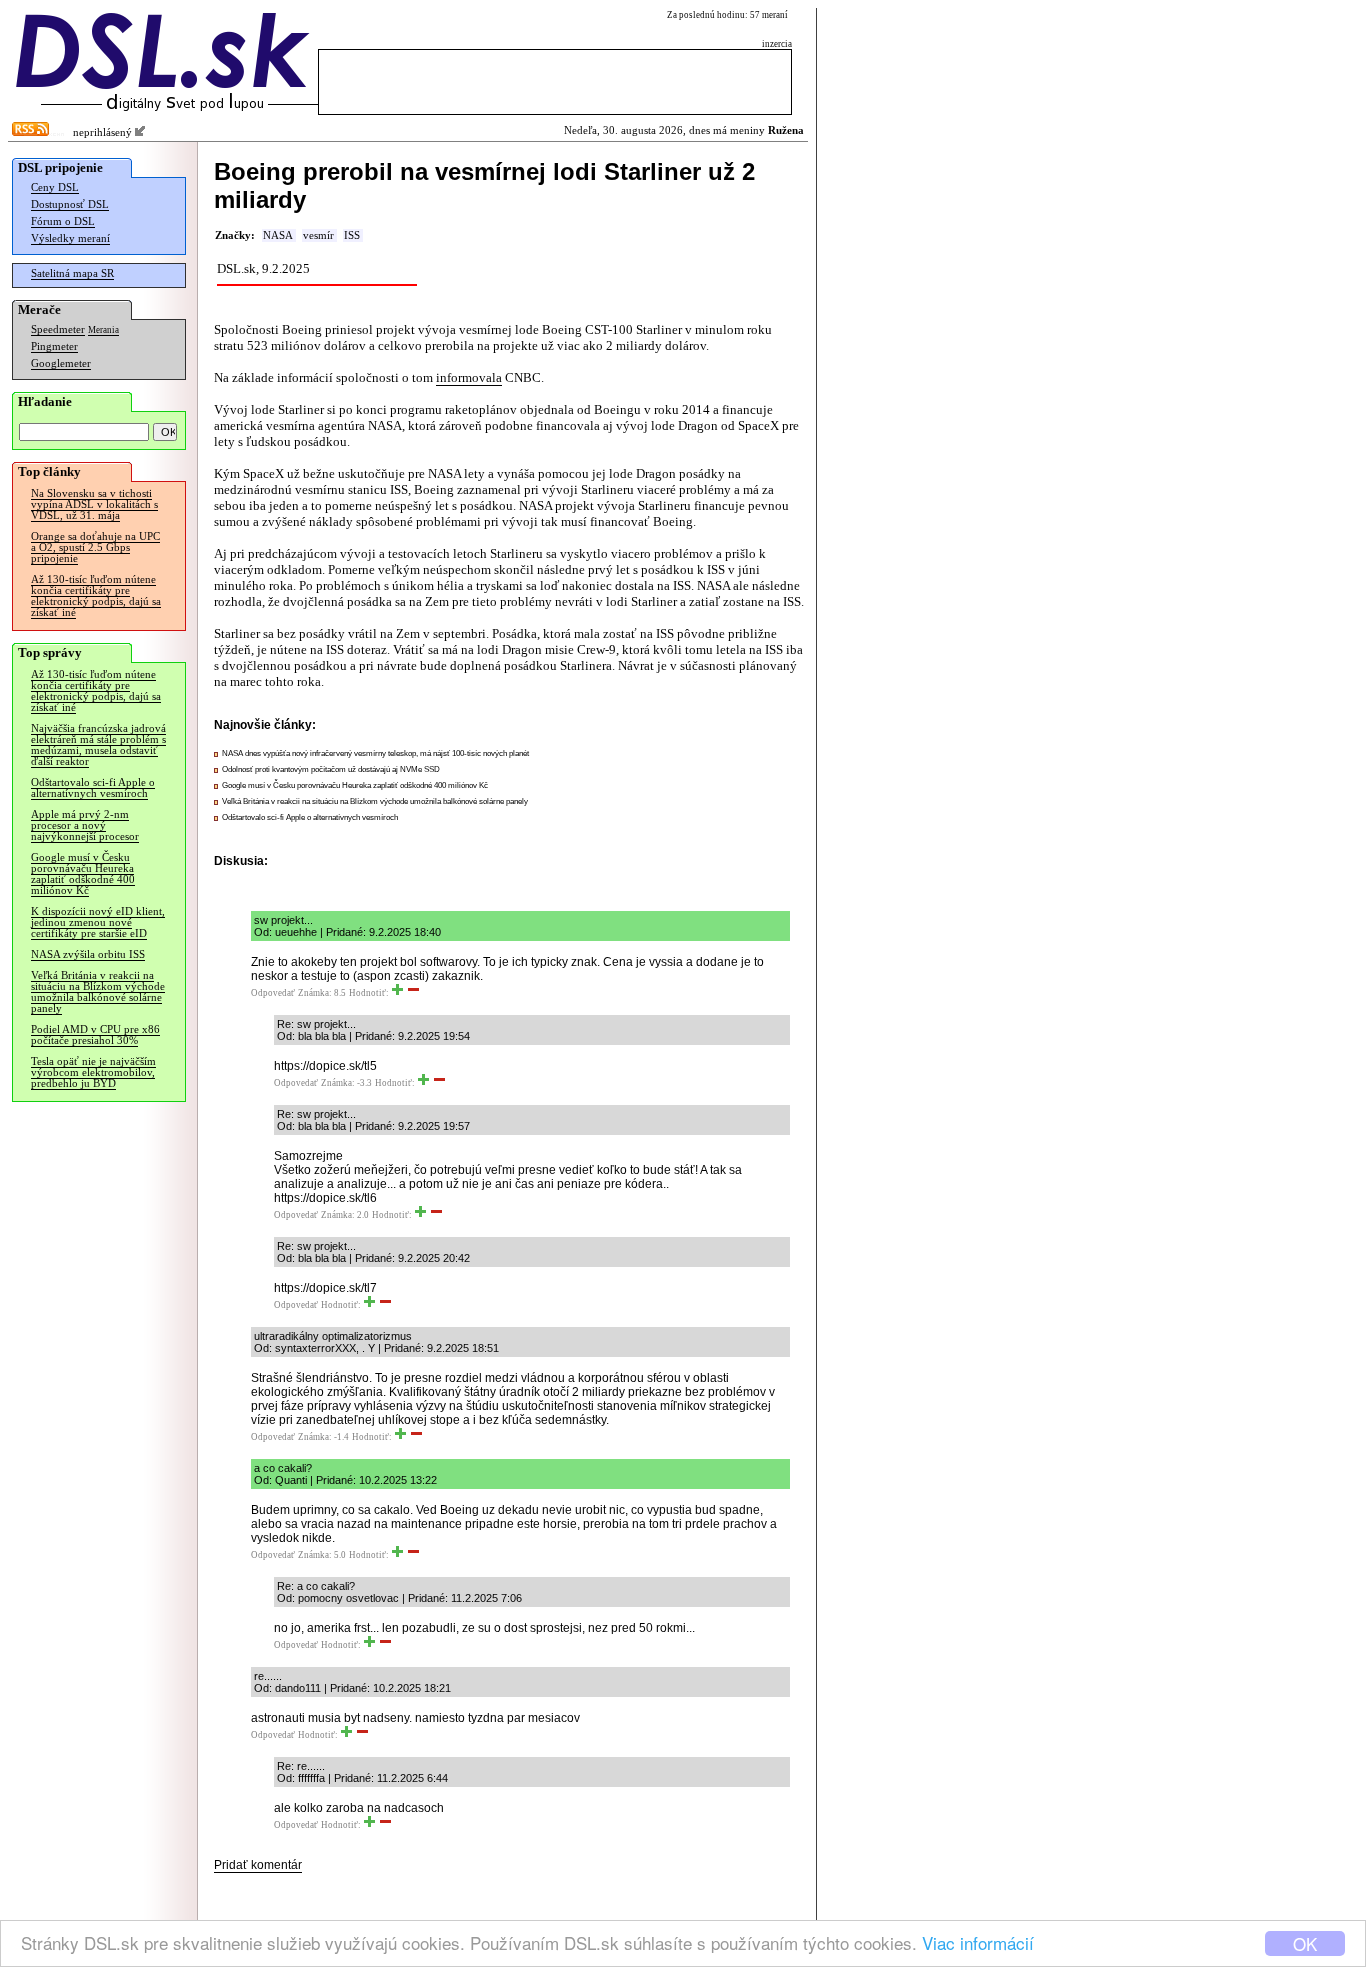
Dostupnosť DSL (70, 204)
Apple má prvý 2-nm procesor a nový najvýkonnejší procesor (85, 825)
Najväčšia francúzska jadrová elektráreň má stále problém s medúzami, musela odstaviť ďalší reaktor (98, 745)
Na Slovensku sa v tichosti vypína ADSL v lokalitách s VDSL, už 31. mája (94, 504)
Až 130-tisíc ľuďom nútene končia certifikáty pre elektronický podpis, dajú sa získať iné (96, 596)
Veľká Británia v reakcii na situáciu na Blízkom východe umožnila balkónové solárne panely (98, 992)
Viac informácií (978, 1942)
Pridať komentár (258, 1865)
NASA (278, 235)
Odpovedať (273, 993)
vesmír (318, 235)
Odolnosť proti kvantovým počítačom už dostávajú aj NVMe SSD (331, 769)
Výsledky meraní (70, 238)
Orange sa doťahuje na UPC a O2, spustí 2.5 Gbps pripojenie (95, 547)
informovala (469, 377)
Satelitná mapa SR (72, 273)
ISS (352, 235)
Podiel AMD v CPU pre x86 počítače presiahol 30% (95, 1035)
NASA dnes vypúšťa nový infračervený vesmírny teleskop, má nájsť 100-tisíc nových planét (375, 753)
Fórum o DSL (63, 221)
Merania (103, 330)
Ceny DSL (55, 187)
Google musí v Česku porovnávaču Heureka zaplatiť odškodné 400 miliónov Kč (83, 874)
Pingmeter (54, 346)
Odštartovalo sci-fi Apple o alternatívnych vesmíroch (93, 788)
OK (1305, 1943)
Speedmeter (58, 329)
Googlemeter (61, 363)
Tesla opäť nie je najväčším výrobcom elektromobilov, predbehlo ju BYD (93, 1072)
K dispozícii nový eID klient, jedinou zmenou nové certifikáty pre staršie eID (98, 922)
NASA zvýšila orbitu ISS (88, 954)
